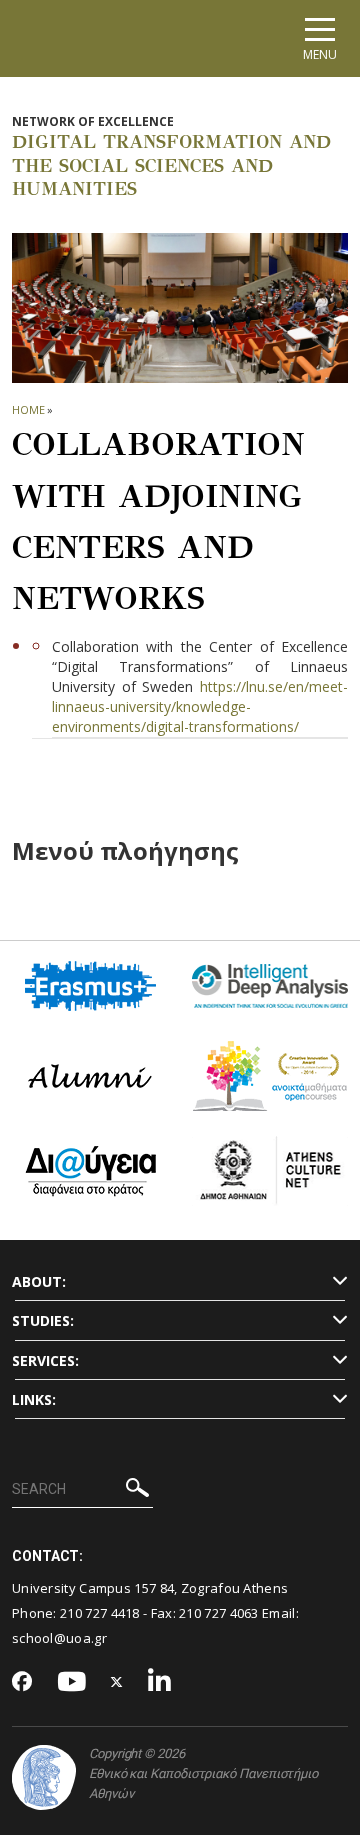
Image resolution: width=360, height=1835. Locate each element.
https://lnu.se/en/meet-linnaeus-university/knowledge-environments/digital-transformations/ (200, 706)
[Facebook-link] (22, 1683)
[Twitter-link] (117, 1682)
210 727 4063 (219, 1613)
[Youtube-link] (72, 1682)
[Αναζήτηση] (137, 1490)
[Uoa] (44, 1777)
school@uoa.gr (59, 1638)
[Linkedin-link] (160, 1682)
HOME (28, 409)
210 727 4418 (100, 1613)
